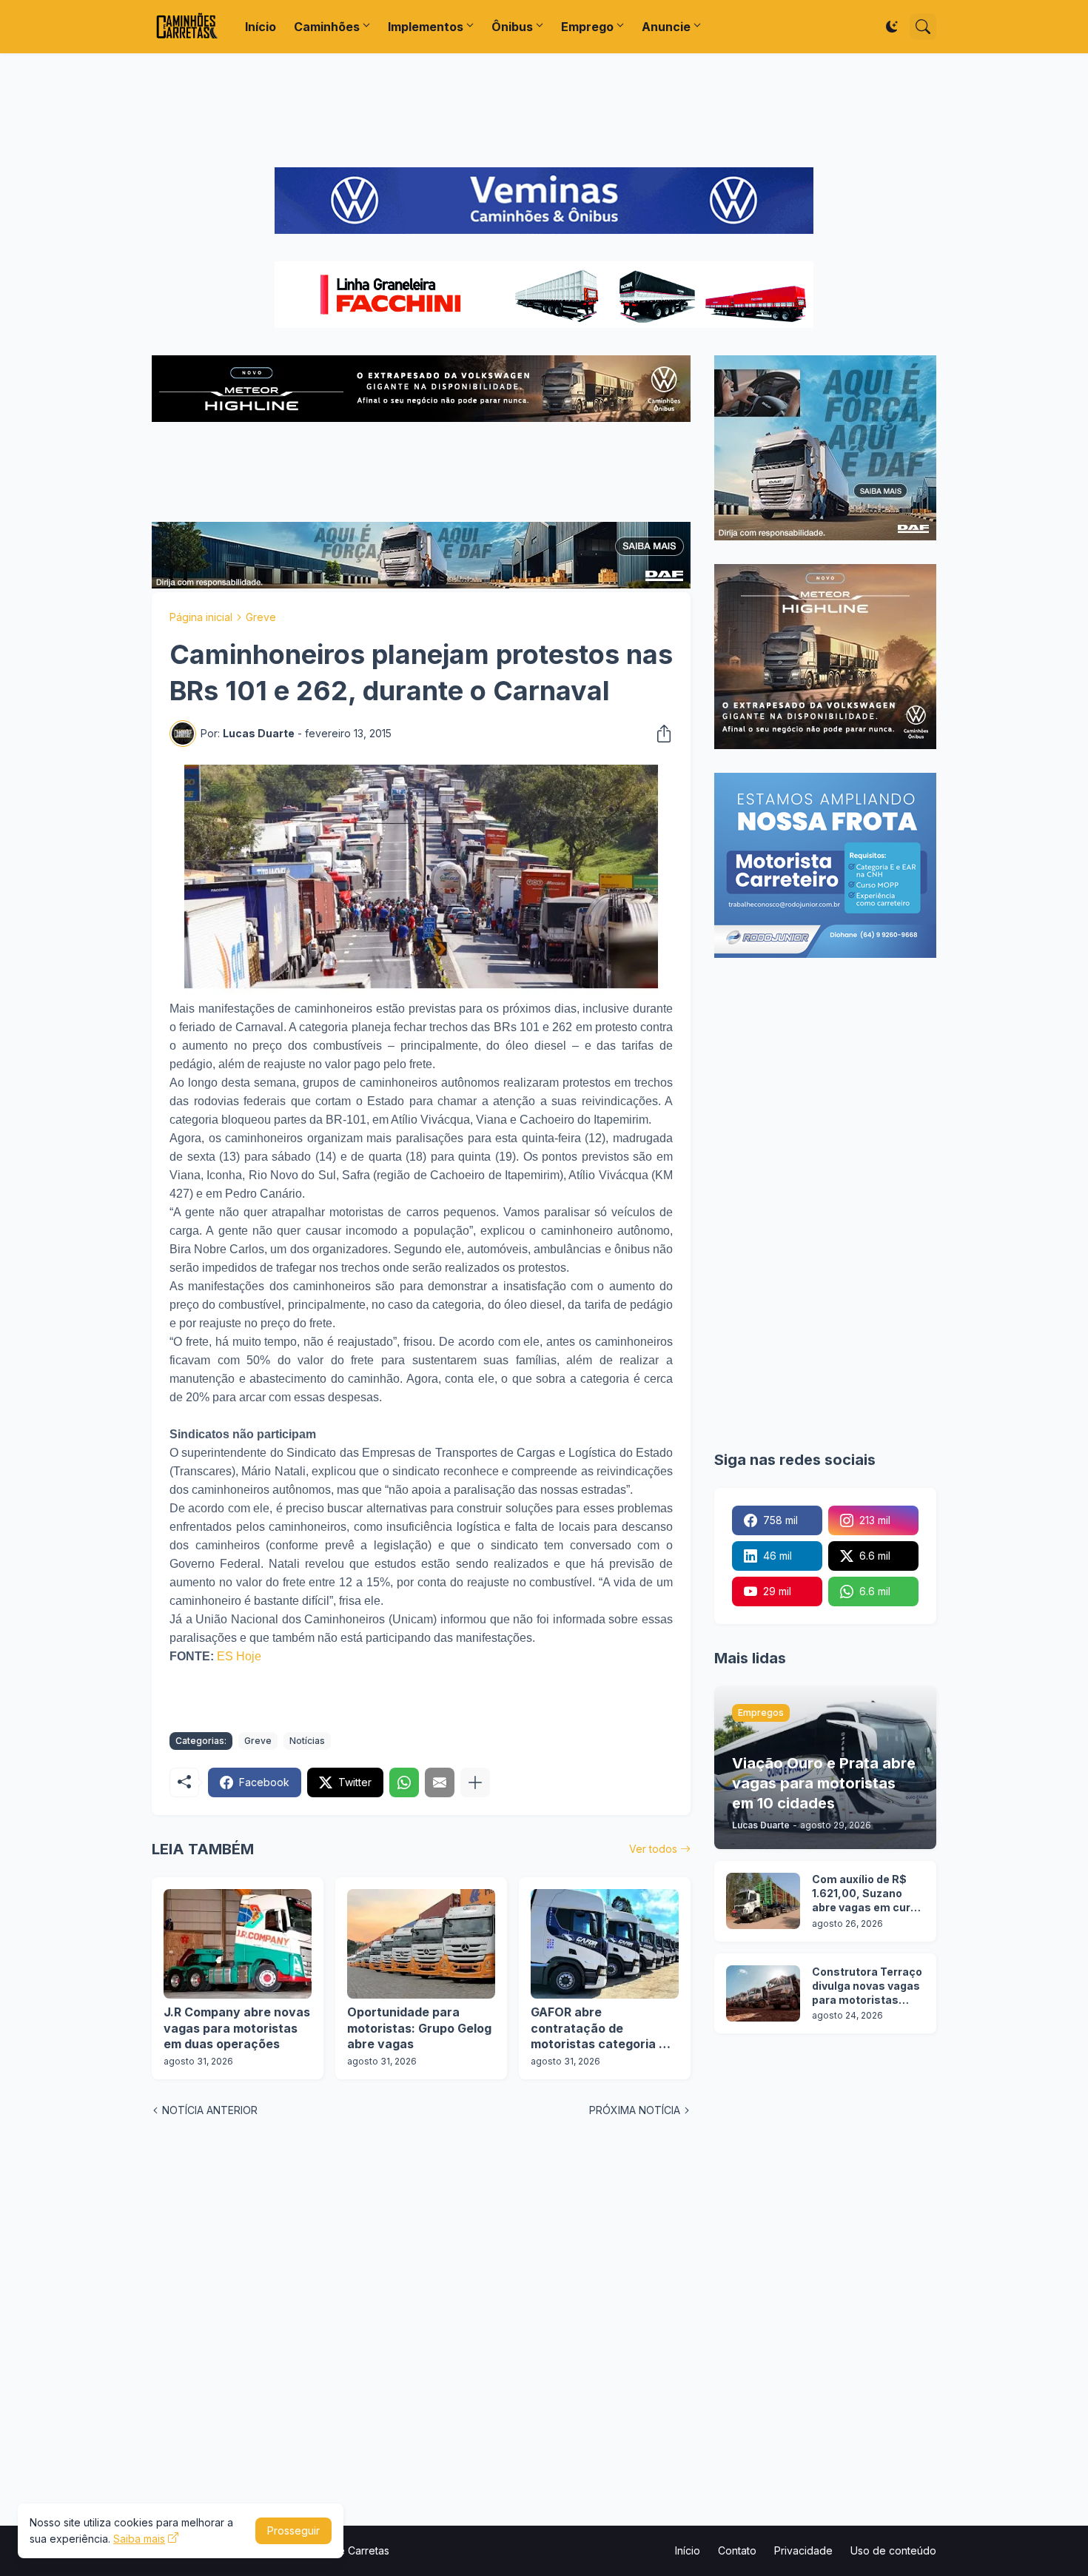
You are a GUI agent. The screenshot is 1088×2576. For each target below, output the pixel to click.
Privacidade (803, 2550)
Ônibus (512, 27)
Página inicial (201, 617)
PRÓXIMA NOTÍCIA (635, 2110)
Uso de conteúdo (893, 2550)
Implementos (426, 27)
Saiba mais (139, 2539)
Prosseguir (293, 2530)
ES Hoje (239, 1656)
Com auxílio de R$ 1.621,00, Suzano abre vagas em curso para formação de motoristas (868, 1894)
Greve (261, 617)
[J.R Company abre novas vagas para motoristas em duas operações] (238, 1944)
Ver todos (653, 1849)
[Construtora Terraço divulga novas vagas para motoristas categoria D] (763, 1993)
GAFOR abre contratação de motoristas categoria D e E (604, 2029)
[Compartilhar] (659, 734)
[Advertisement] (544, 110)
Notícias (307, 1741)
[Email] (440, 1782)
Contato (737, 2550)
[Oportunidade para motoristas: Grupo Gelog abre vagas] (421, 1944)
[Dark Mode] (892, 27)
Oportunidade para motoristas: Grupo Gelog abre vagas (419, 2028)
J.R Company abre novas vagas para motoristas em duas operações (237, 2028)
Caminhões (327, 27)
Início (261, 27)
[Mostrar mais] (475, 1782)
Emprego (587, 27)
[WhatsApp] (404, 1782)
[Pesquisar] (923, 27)
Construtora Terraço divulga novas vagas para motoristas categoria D (867, 1986)
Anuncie (666, 27)
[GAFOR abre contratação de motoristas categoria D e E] (605, 1944)
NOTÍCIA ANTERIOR (210, 2110)
